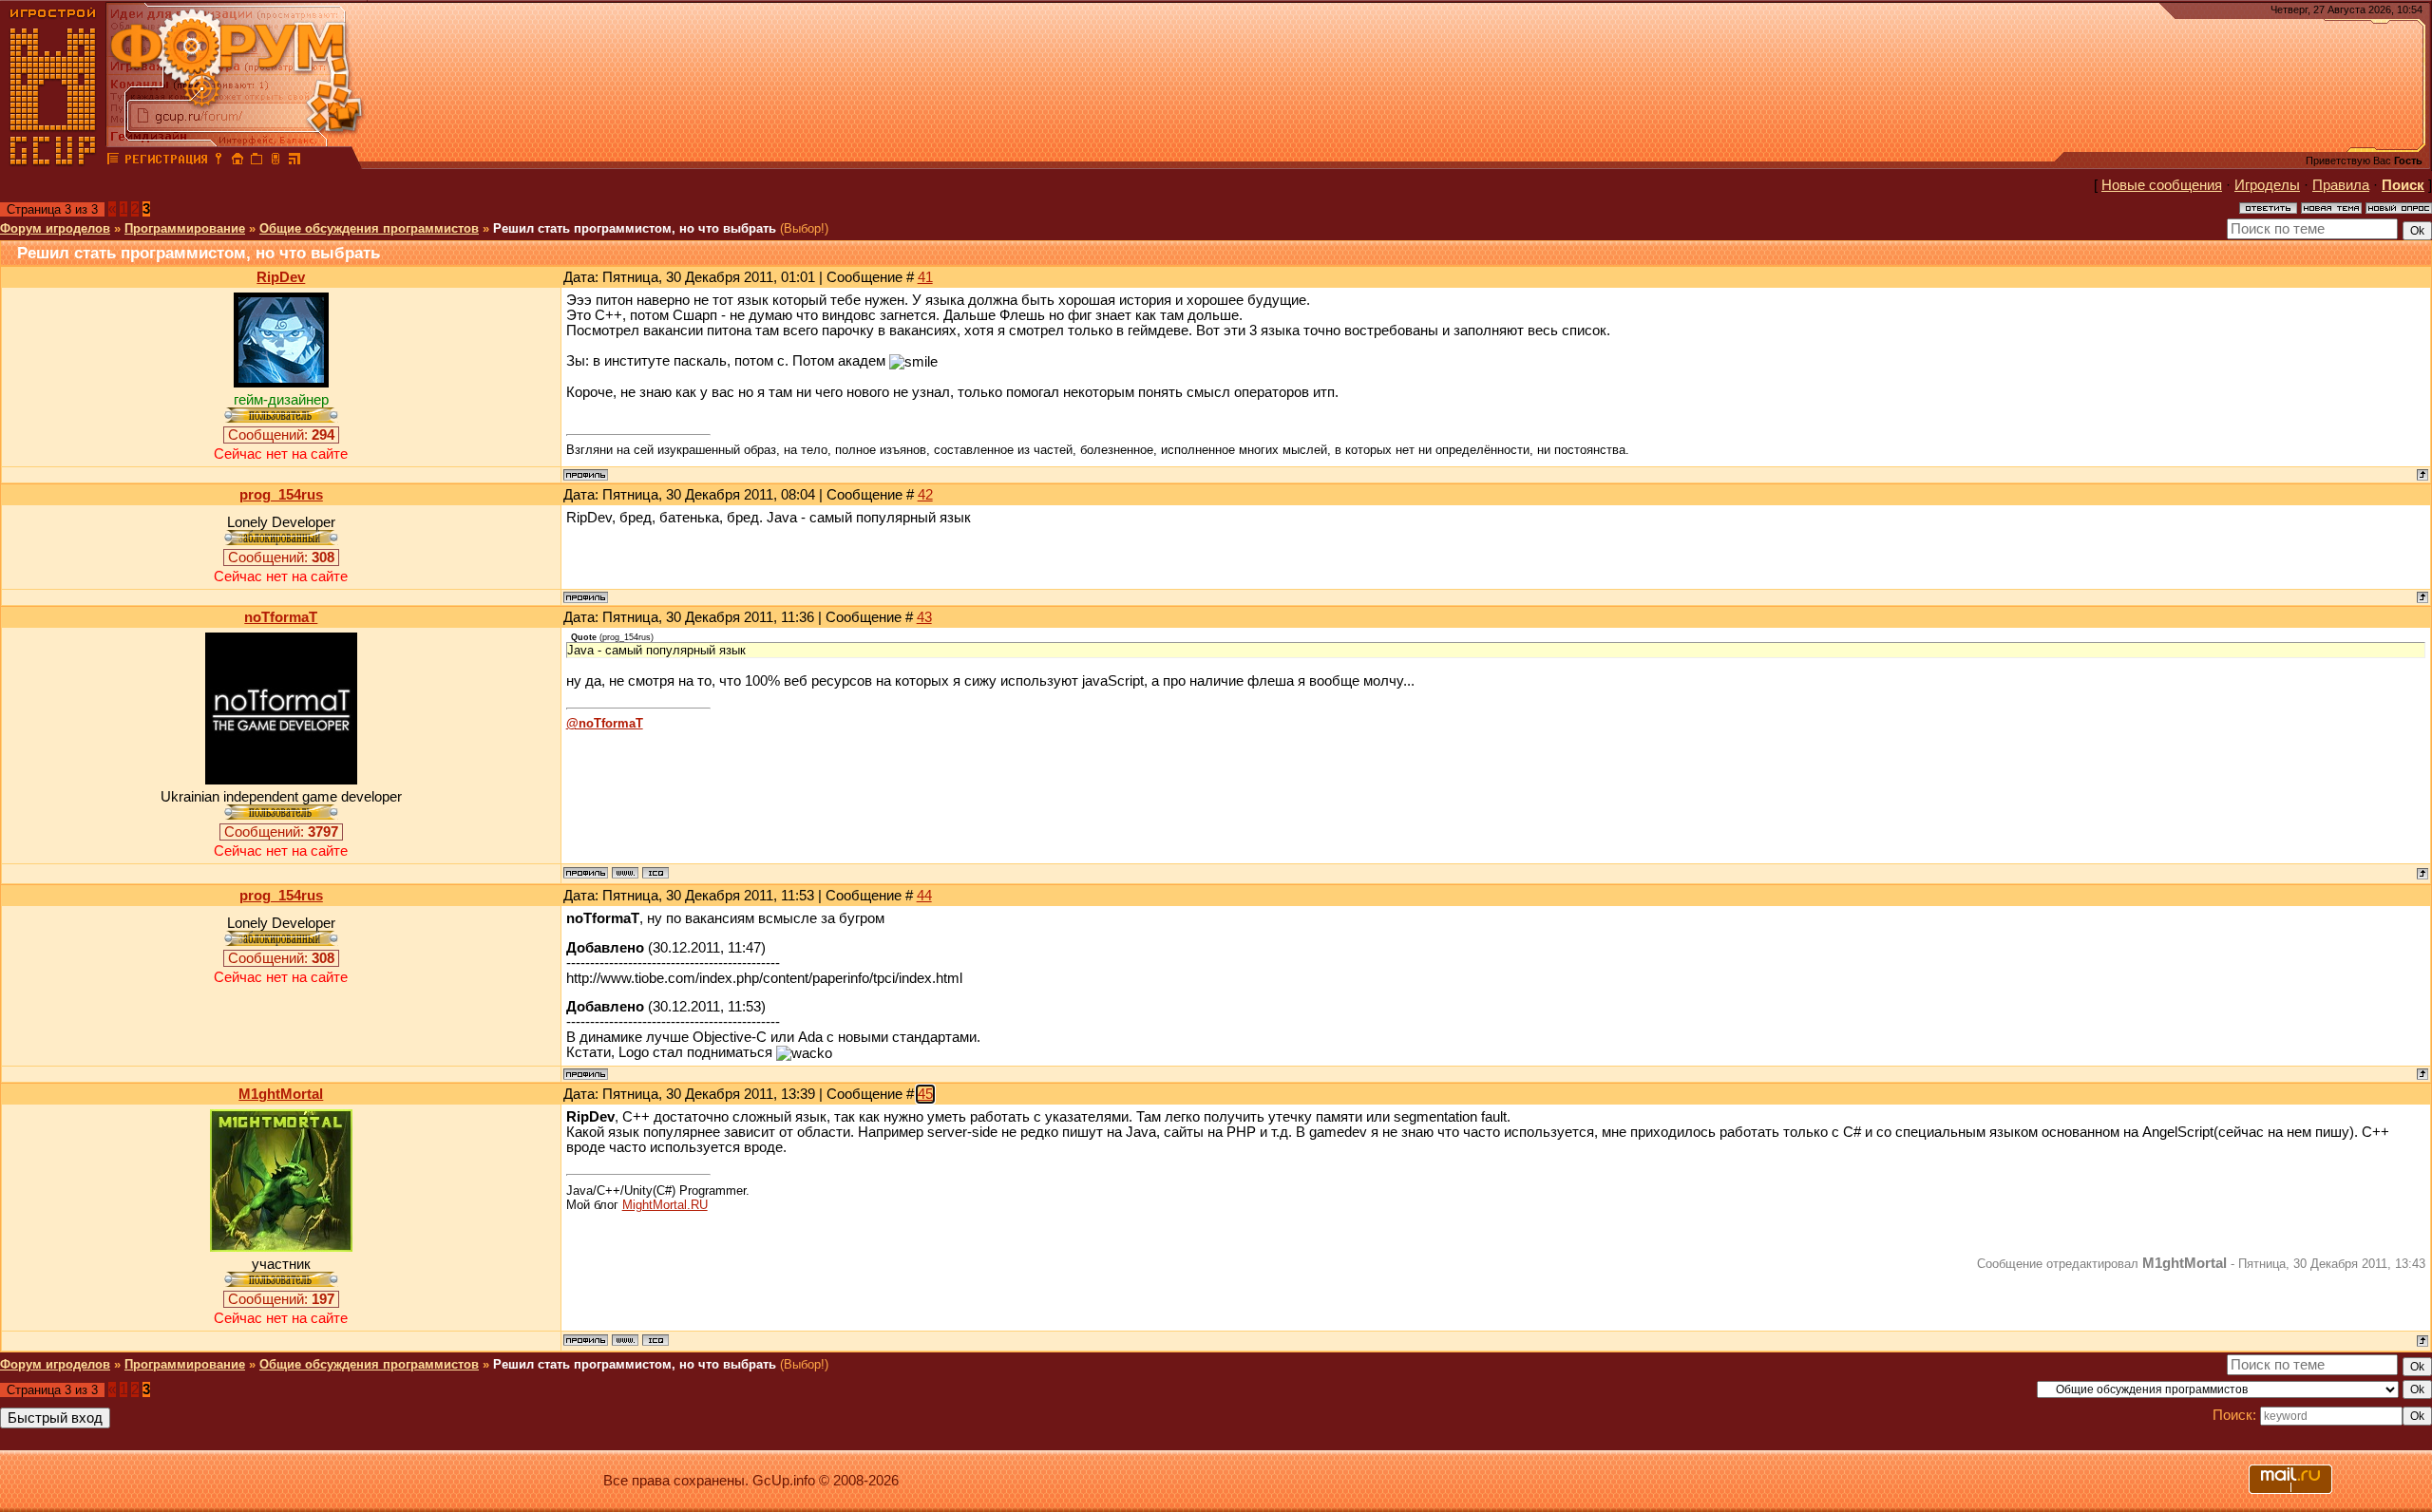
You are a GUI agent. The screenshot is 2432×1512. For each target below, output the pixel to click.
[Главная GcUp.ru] (53, 161)
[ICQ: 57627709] (655, 873)
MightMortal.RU (665, 1205)
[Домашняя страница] (625, 873)
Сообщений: (281, 435)
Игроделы (2267, 185)
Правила (2341, 185)
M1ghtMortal (281, 1094)
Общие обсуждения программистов (369, 228)
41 (925, 277)
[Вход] (218, 161)
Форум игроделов (55, 228)
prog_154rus (281, 495)
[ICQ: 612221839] (655, 1340)
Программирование (185, 228)
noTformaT (281, 617)
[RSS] (294, 161)
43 (924, 617)
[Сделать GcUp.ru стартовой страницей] (237, 161)
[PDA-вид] (275, 161)
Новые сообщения (2162, 185)
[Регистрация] (166, 161)
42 (925, 495)
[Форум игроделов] (113, 161)
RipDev (281, 277)
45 (925, 1094)
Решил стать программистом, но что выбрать (635, 228)
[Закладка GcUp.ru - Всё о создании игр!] (256, 161)
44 (924, 896)
